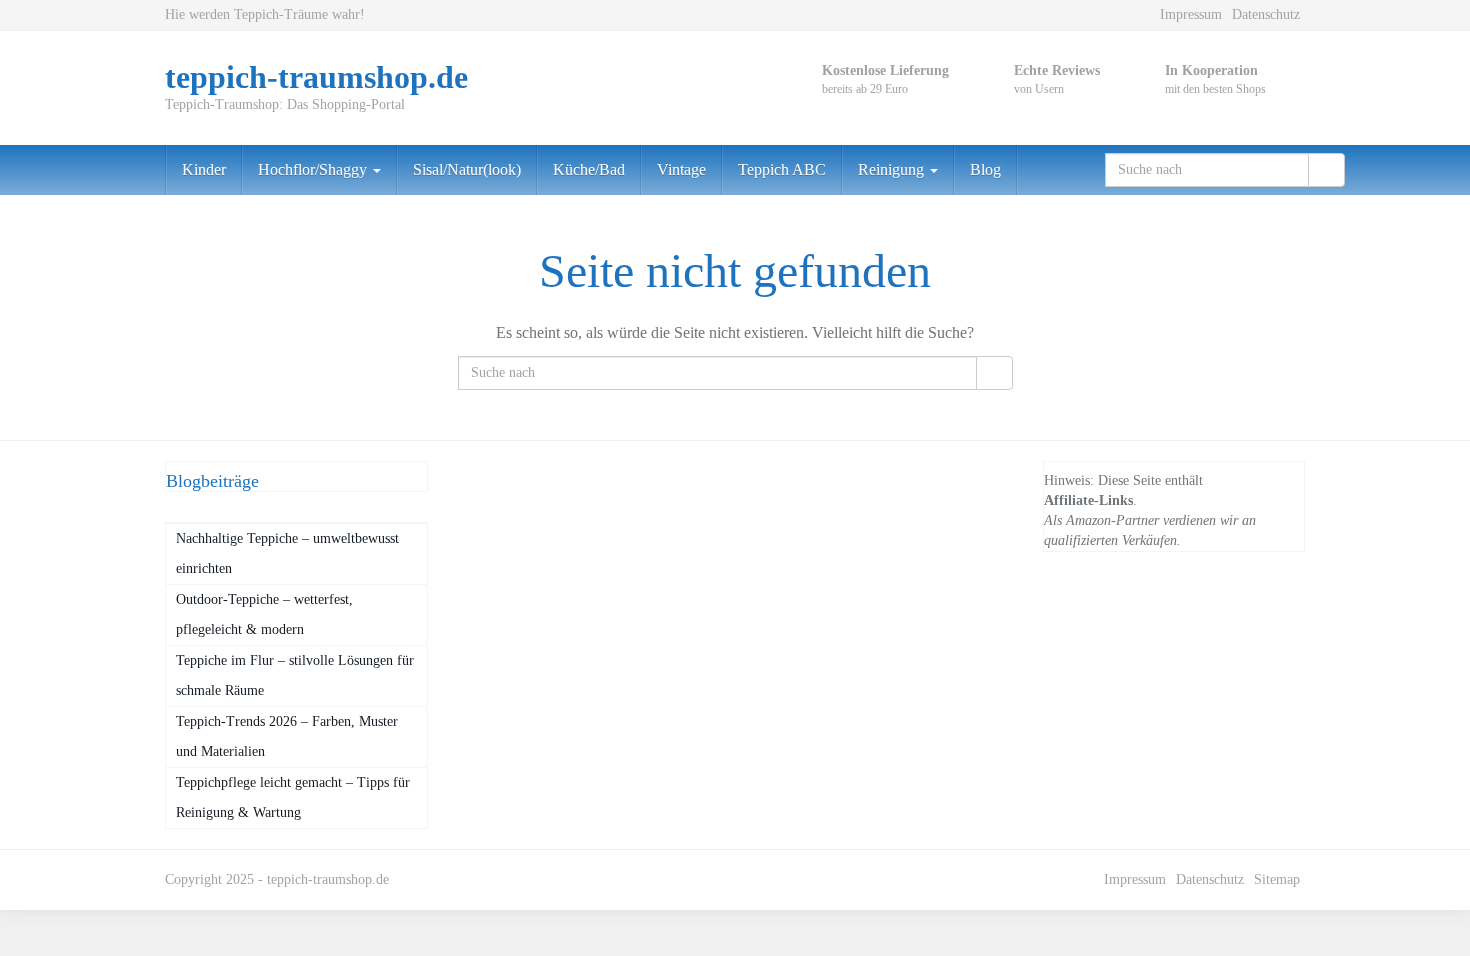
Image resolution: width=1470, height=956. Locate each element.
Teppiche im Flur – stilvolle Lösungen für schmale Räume (295, 675)
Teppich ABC (782, 169)
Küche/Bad (589, 169)
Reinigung (893, 169)
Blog (985, 169)
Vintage (681, 169)
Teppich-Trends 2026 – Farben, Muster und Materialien (287, 736)
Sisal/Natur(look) (467, 169)
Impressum (1191, 14)
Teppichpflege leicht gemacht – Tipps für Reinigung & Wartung (293, 797)
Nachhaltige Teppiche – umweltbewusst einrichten (287, 553)
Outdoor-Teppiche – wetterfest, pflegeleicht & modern (264, 614)
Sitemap (1277, 879)
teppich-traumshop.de (328, 879)
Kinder (204, 169)
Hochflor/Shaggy (314, 169)
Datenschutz (1266, 14)
